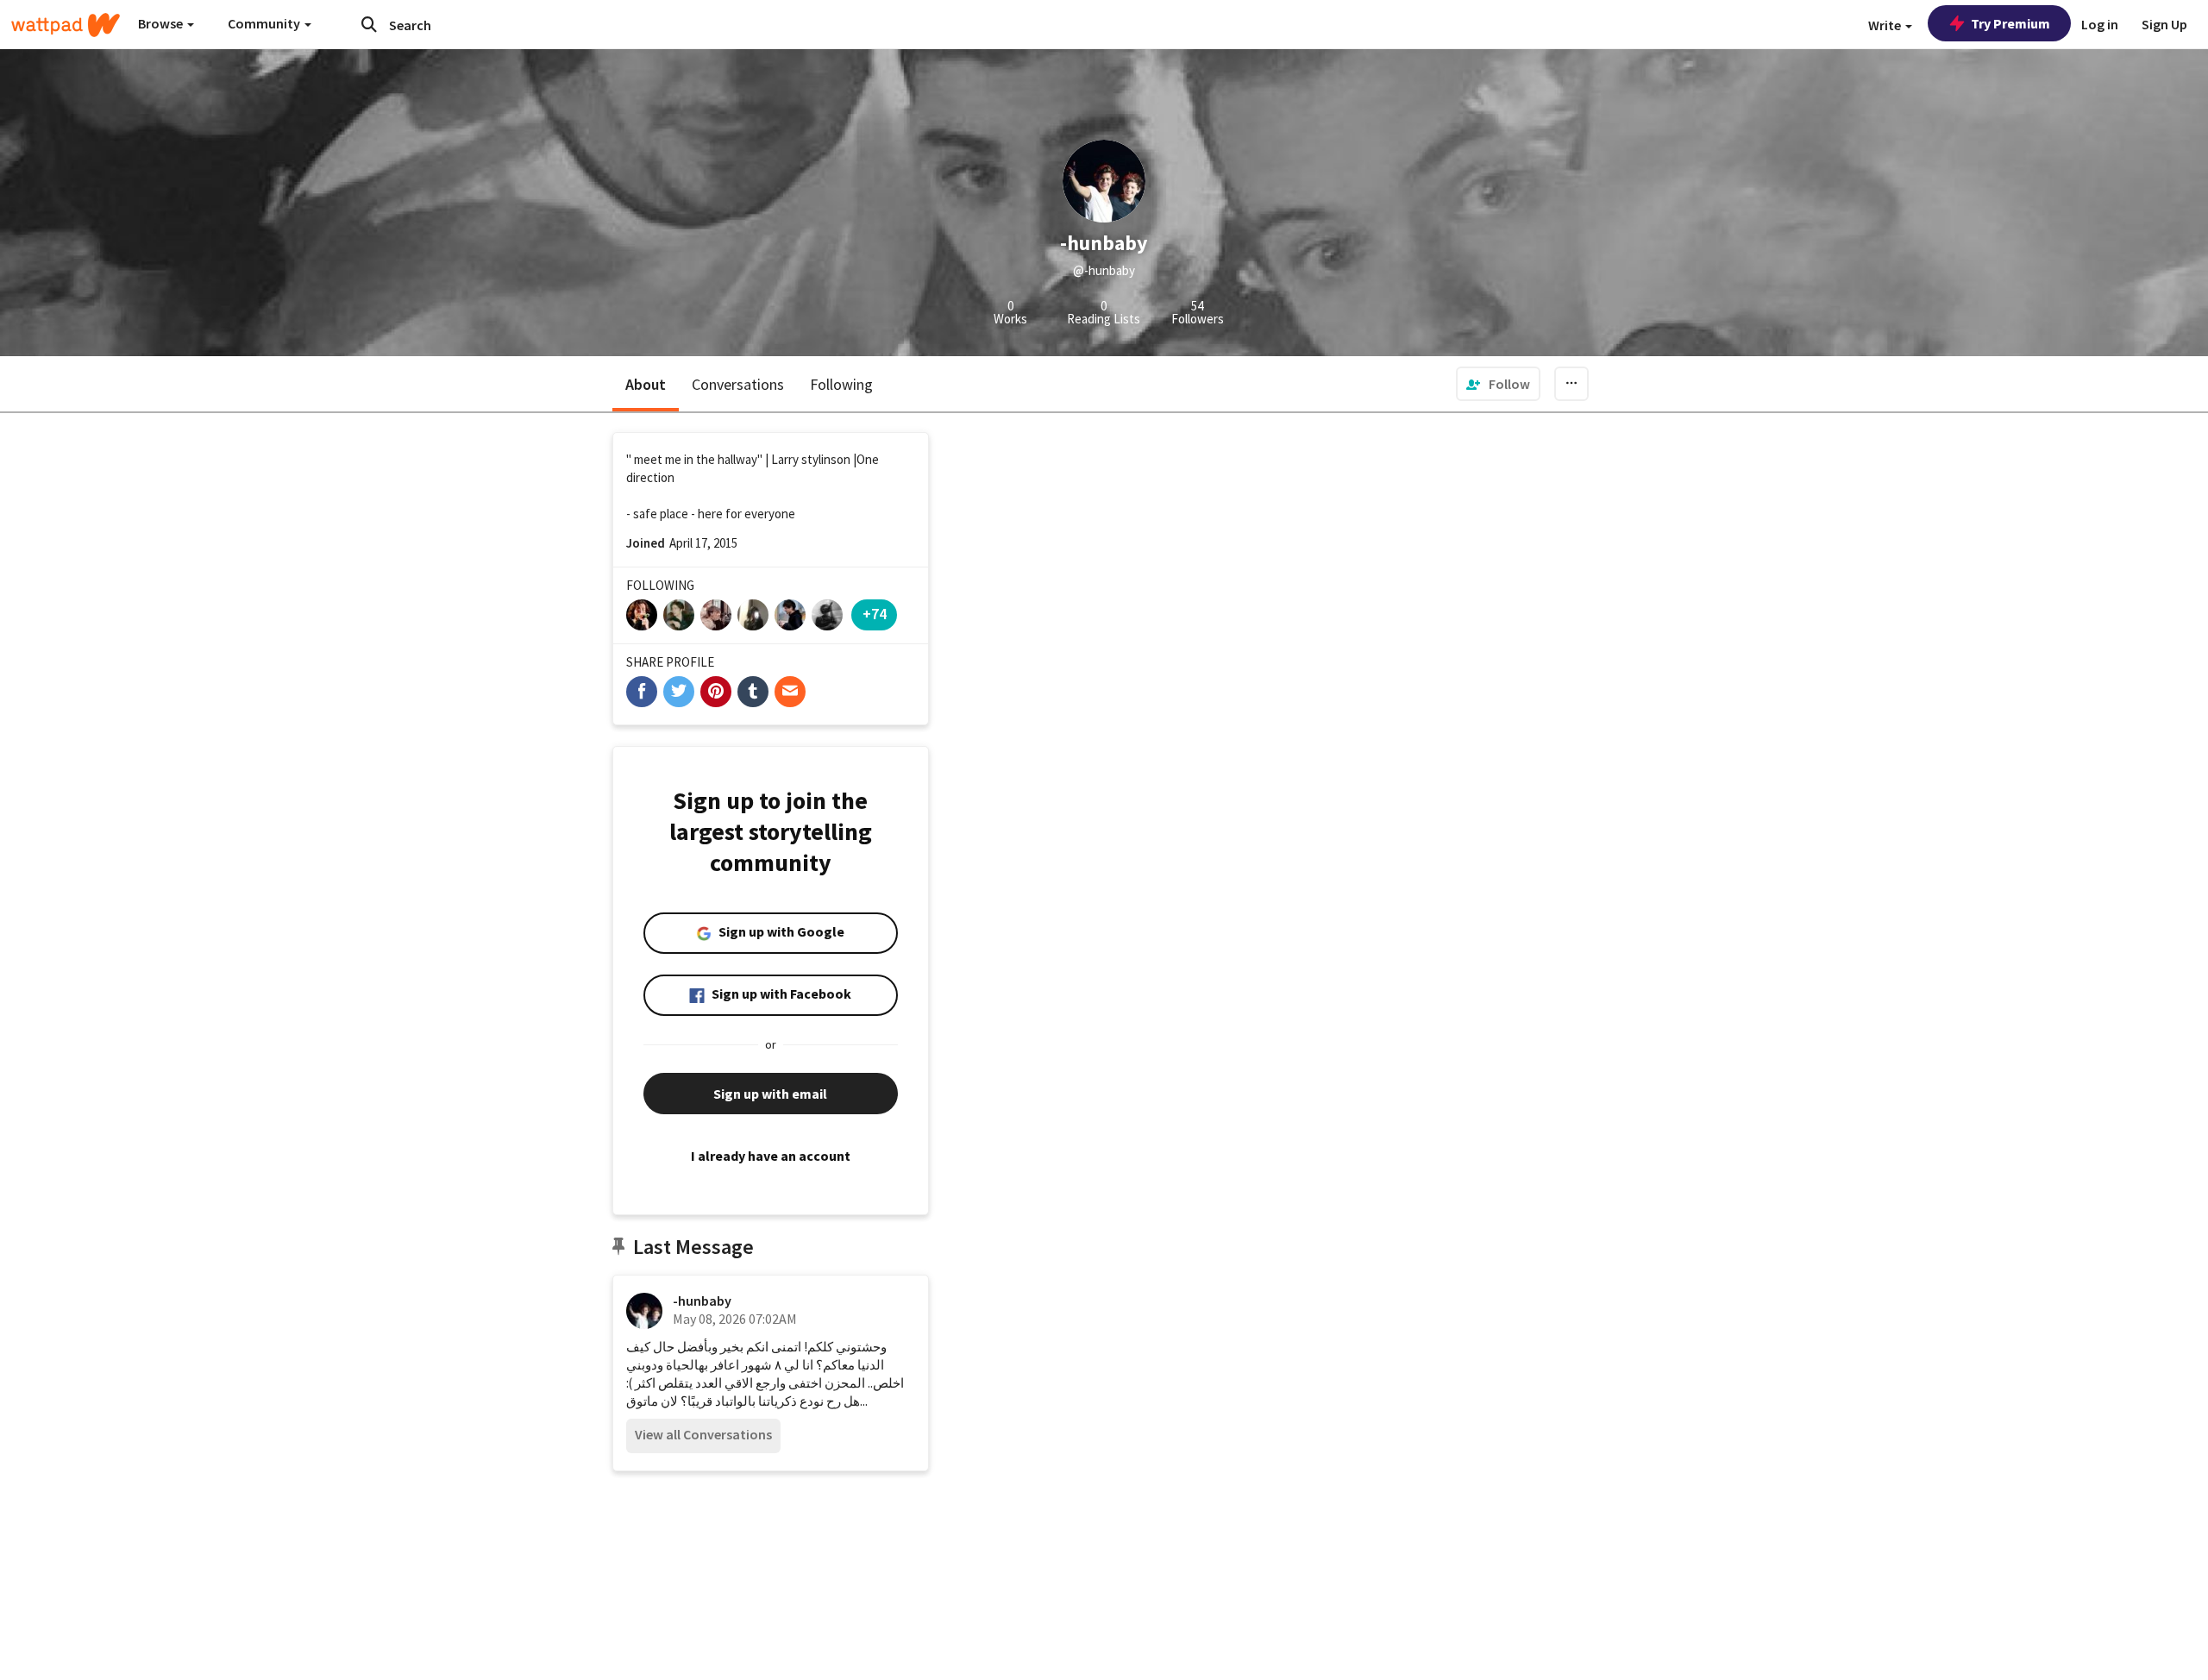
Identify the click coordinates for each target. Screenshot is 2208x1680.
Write (1886, 25)
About (646, 384)
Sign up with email (770, 1094)
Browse (162, 23)
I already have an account (771, 1156)
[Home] (66, 25)
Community (265, 23)
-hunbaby (702, 1301)
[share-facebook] (642, 692)
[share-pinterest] (716, 692)
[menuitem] (1498, 384)
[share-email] (790, 692)
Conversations (738, 384)
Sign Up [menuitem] (2164, 24)
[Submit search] (369, 24)
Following (841, 384)
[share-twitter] (679, 692)
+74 (875, 614)
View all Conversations (703, 1434)
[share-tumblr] (753, 692)
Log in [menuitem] (2100, 24)
